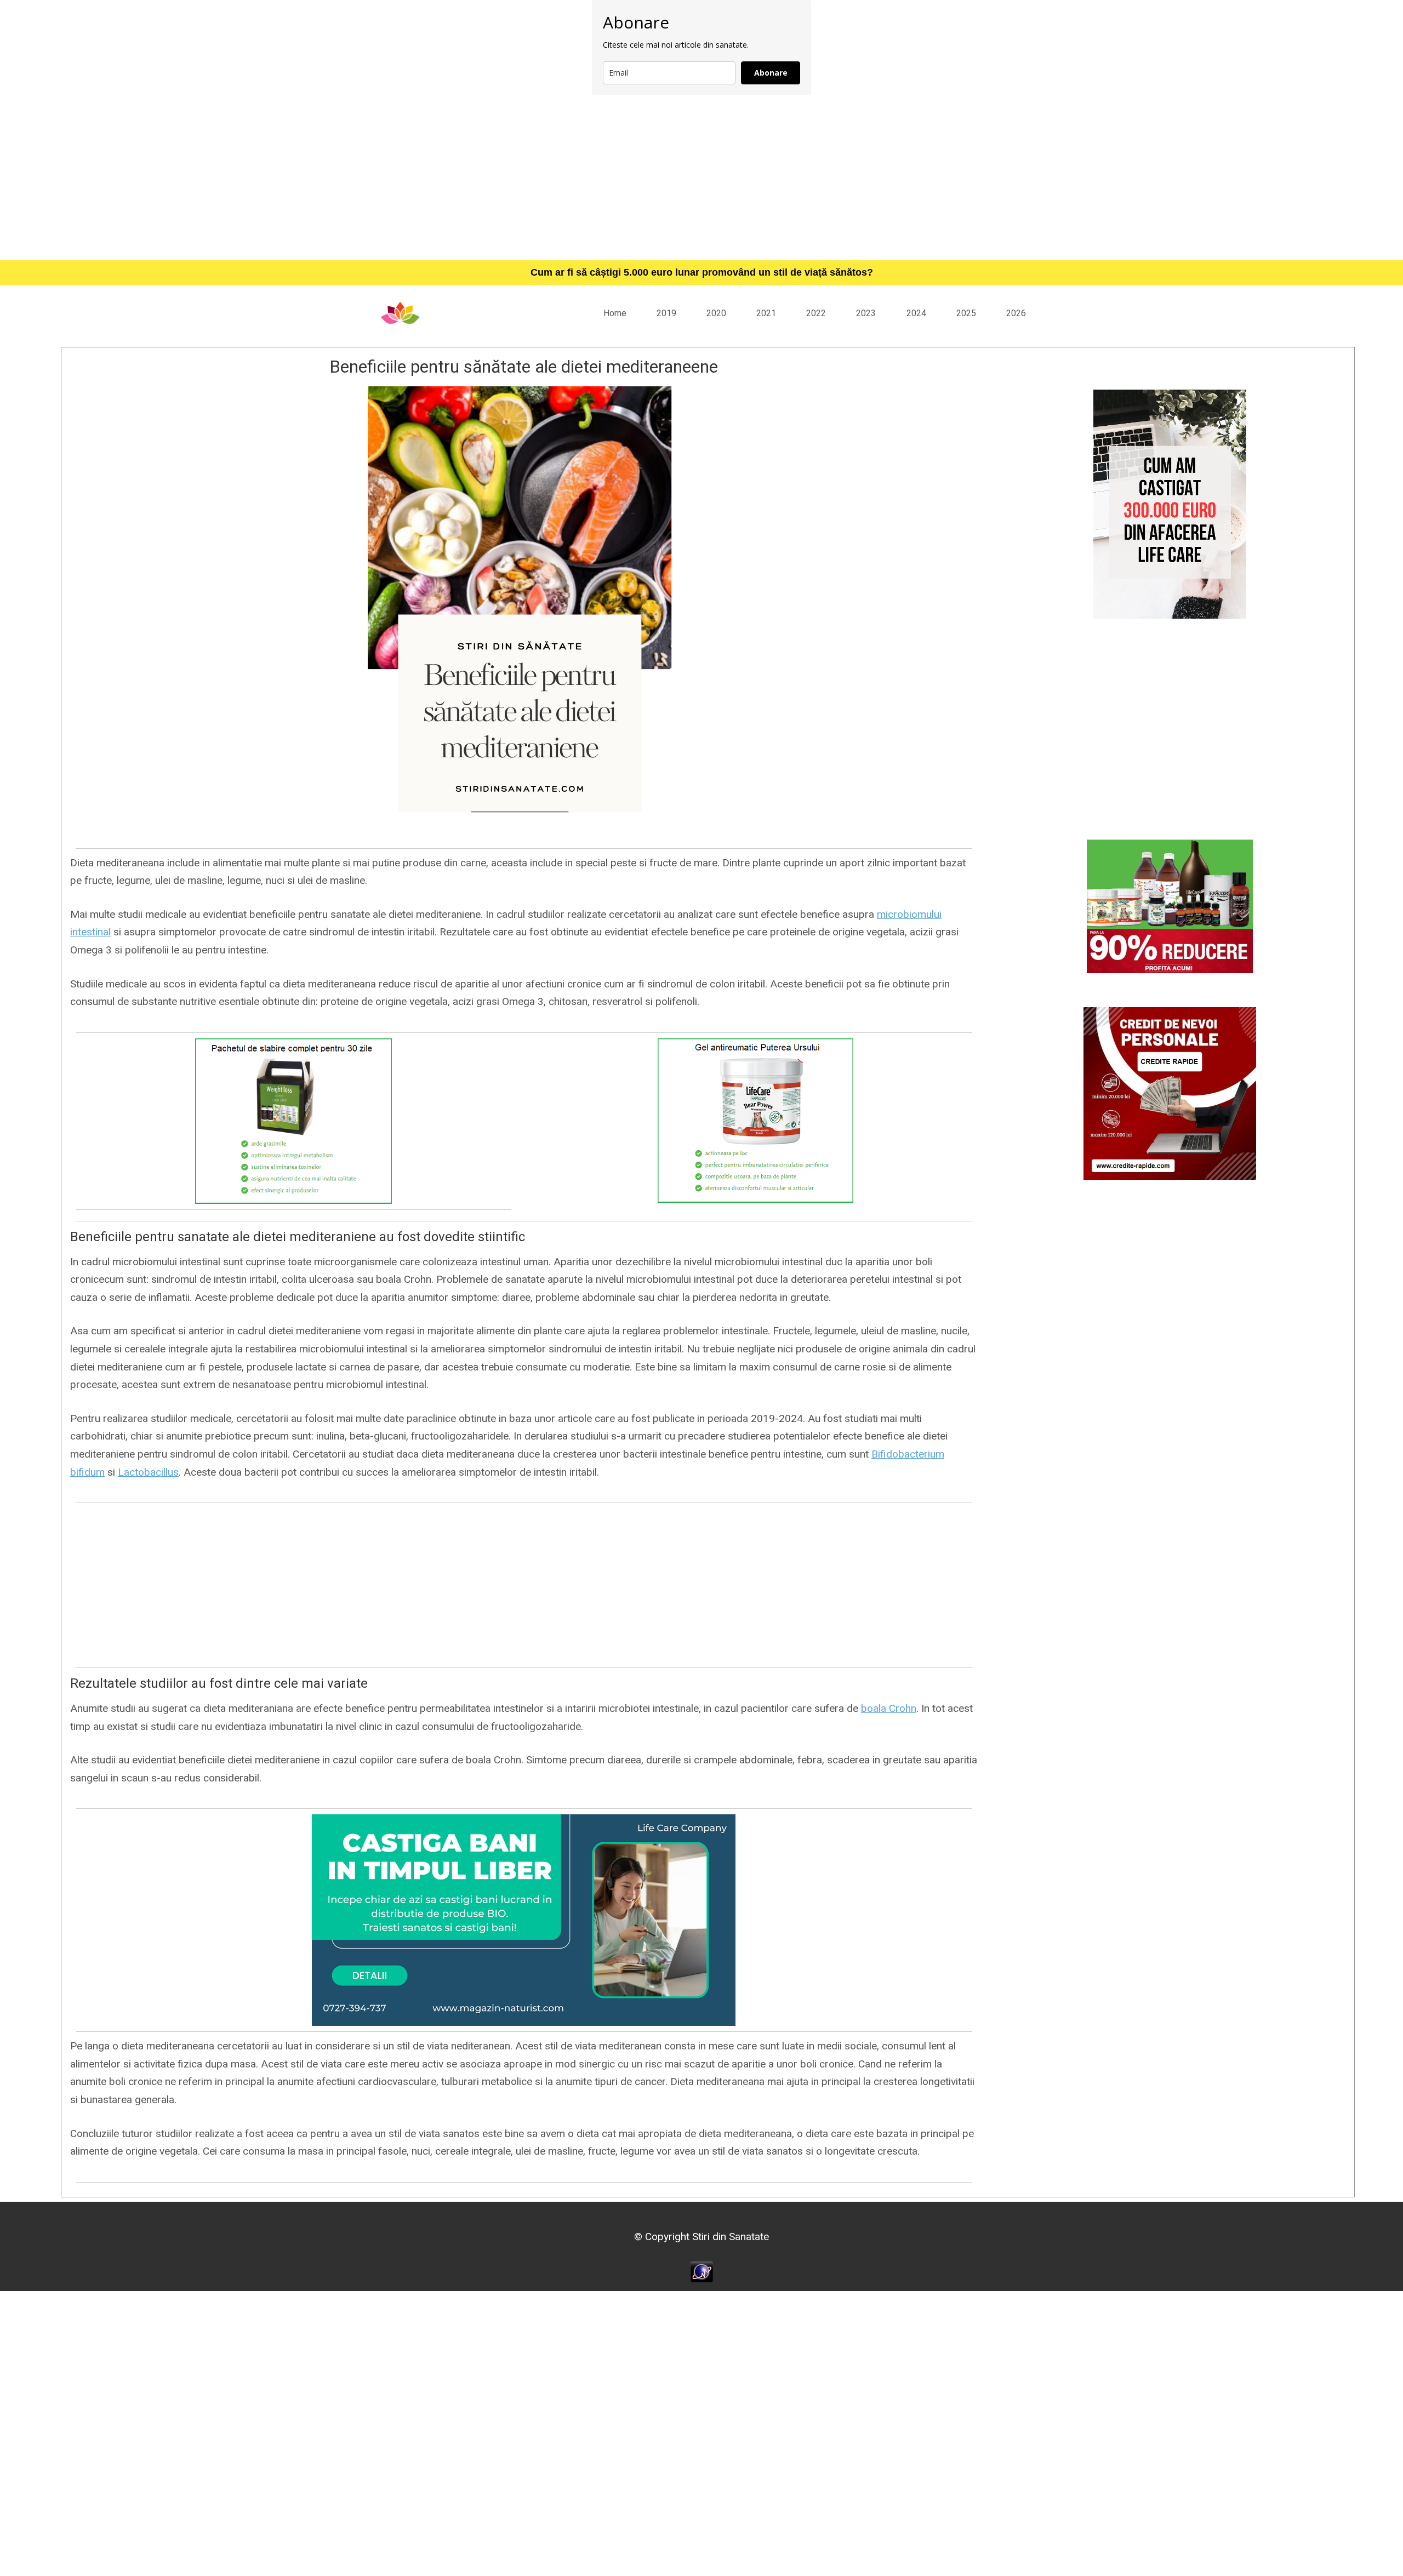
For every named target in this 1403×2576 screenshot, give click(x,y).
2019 (666, 313)
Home (615, 313)
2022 (816, 313)
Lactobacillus (148, 1472)
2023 (866, 313)
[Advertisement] (701, 178)
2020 (716, 313)
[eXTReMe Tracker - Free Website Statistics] (702, 2271)
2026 (1016, 313)
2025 (966, 313)
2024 (916, 313)
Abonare (771, 73)
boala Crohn (889, 1708)
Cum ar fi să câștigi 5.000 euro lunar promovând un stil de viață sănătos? (702, 272)
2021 (766, 313)
